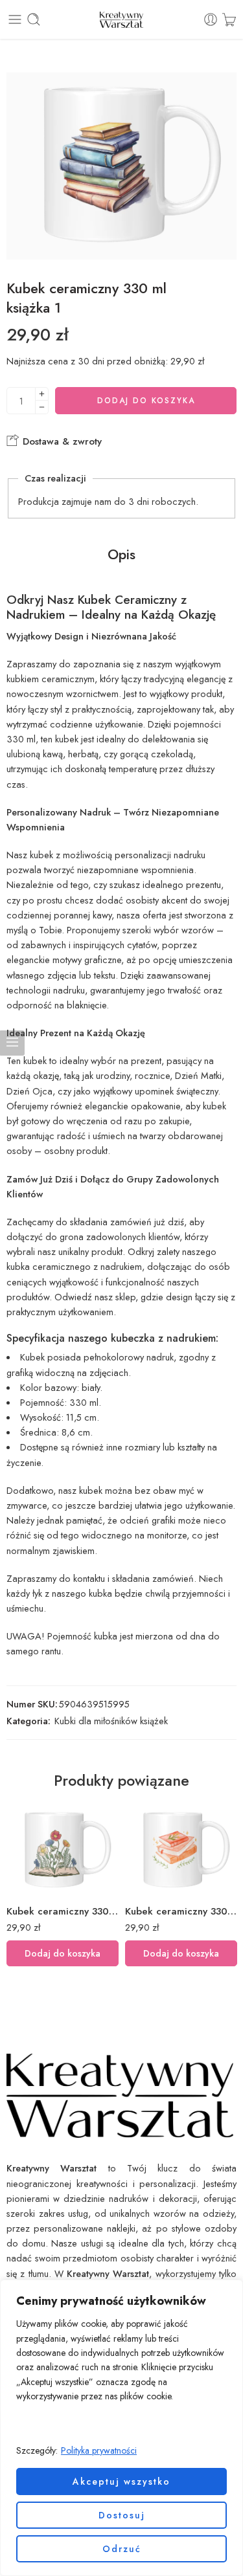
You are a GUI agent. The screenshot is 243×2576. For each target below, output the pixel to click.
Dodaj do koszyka (146, 401)
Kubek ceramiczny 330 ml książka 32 (181, 1911)
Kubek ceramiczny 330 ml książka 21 (63, 1911)
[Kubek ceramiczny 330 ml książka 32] (181, 1851)
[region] (121, 2428)
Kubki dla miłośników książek (111, 1721)
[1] (121, 166)
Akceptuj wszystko (121, 2482)
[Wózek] (229, 19)
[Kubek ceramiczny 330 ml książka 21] (63, 1851)
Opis (121, 555)
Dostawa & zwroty (61, 441)
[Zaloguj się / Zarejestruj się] (211, 19)
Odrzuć (122, 2549)
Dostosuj (122, 2515)
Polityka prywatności (99, 2450)
